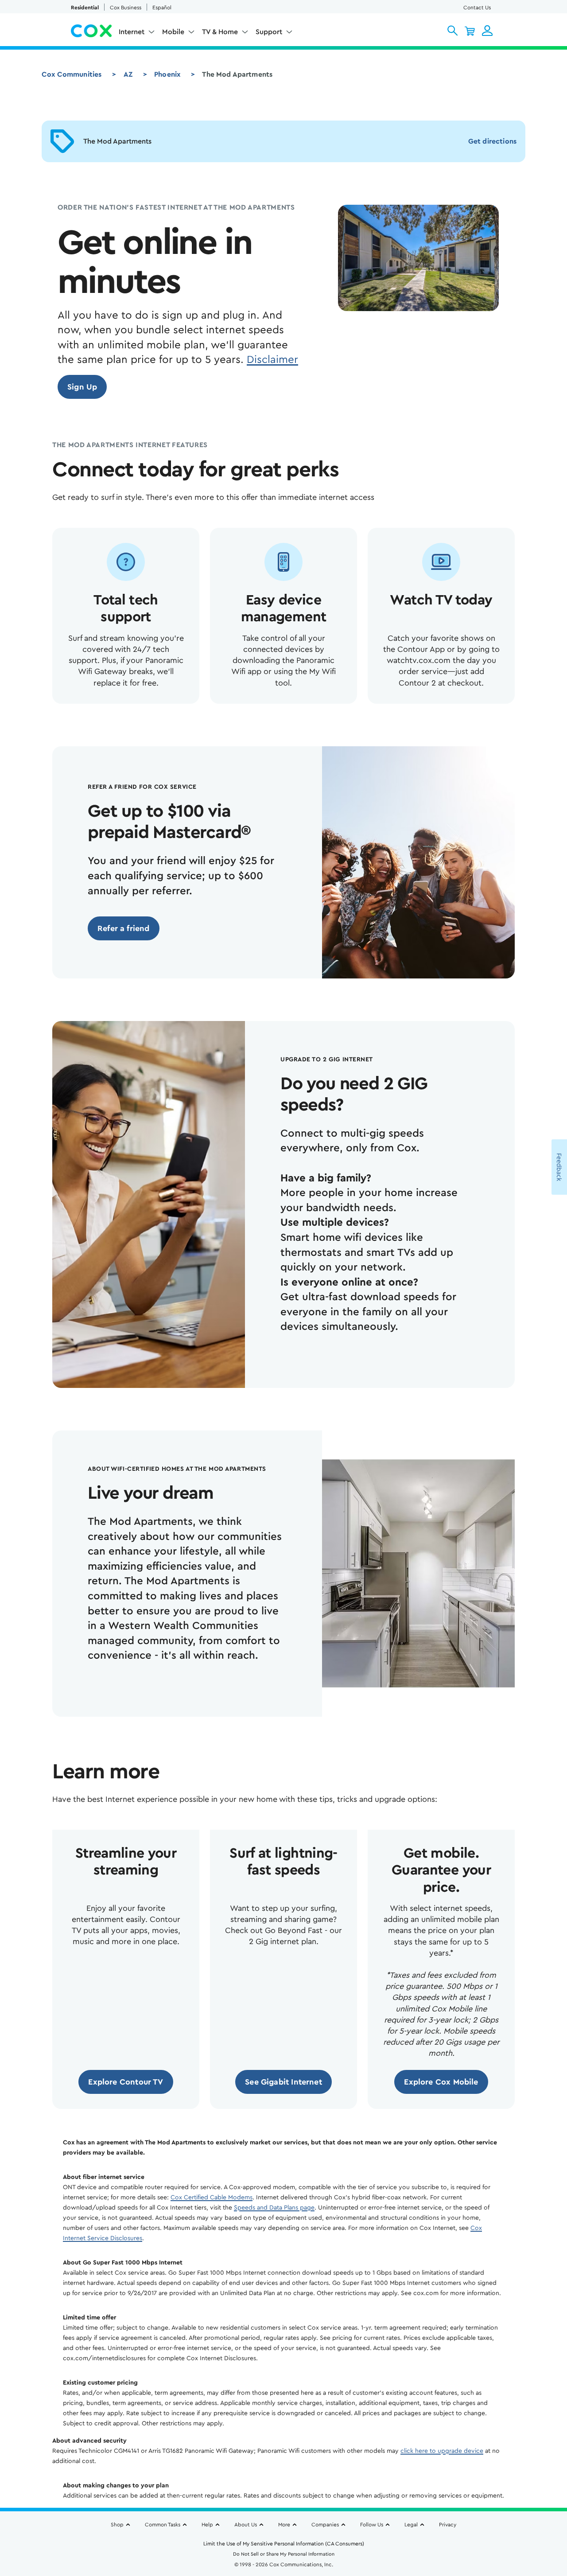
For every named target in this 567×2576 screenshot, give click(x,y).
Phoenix (167, 74)
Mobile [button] (173, 32)
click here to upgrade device (442, 2451)
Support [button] (269, 32)
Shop (117, 2525)
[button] (452, 31)
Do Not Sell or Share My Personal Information (284, 2554)
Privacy (448, 2525)
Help (207, 2525)
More (284, 2525)
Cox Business (126, 8)
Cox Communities (72, 74)
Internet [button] (132, 32)
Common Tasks (163, 2525)
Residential (85, 8)
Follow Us (372, 2525)
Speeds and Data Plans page (274, 2208)
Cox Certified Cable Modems (212, 2198)
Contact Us (477, 8)
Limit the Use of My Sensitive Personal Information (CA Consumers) (284, 2544)
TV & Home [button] (220, 32)
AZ (128, 74)
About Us (246, 2525)
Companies (325, 2525)
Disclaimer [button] (272, 360)
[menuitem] (137, 34)
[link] (82, 387)
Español (162, 8)
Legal (411, 2525)
